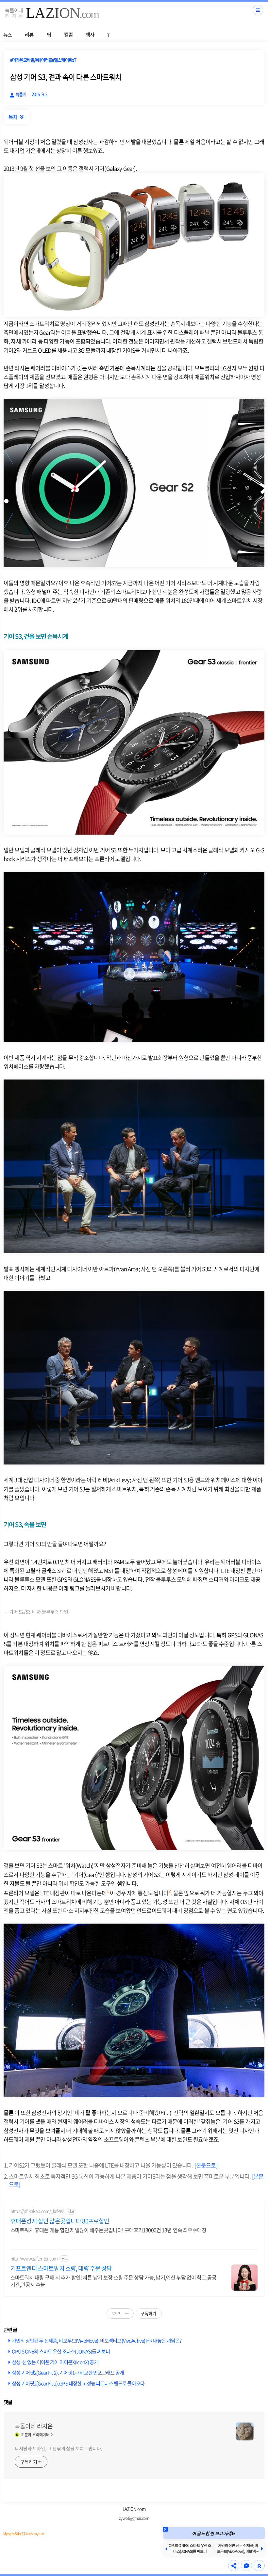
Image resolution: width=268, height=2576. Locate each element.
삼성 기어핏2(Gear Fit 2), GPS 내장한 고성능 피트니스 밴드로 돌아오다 (78, 2383)
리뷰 (29, 34)
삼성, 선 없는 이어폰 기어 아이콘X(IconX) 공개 (55, 2362)
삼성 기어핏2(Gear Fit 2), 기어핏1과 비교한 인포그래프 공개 (68, 2372)
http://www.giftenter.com (34, 2258)
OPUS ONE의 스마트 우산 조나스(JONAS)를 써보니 (61, 2351)
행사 (90, 34)
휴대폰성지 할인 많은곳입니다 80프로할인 (60, 2221)
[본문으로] (206, 2165)
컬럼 (68, 34)
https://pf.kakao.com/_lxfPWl (37, 2211)
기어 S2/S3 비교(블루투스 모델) (40, 1611)
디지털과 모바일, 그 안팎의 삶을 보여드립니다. (58, 2448)
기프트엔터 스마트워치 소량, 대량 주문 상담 (61, 2268)
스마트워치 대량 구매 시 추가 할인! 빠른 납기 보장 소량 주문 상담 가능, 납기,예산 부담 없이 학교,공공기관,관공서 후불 (113, 2281)
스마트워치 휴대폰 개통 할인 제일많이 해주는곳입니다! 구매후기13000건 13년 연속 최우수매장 (108, 2230)
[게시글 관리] (126, 2313)
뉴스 (8, 34)
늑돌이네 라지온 (34, 2426)
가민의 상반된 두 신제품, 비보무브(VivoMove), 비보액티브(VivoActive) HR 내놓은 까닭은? (97, 2340)
